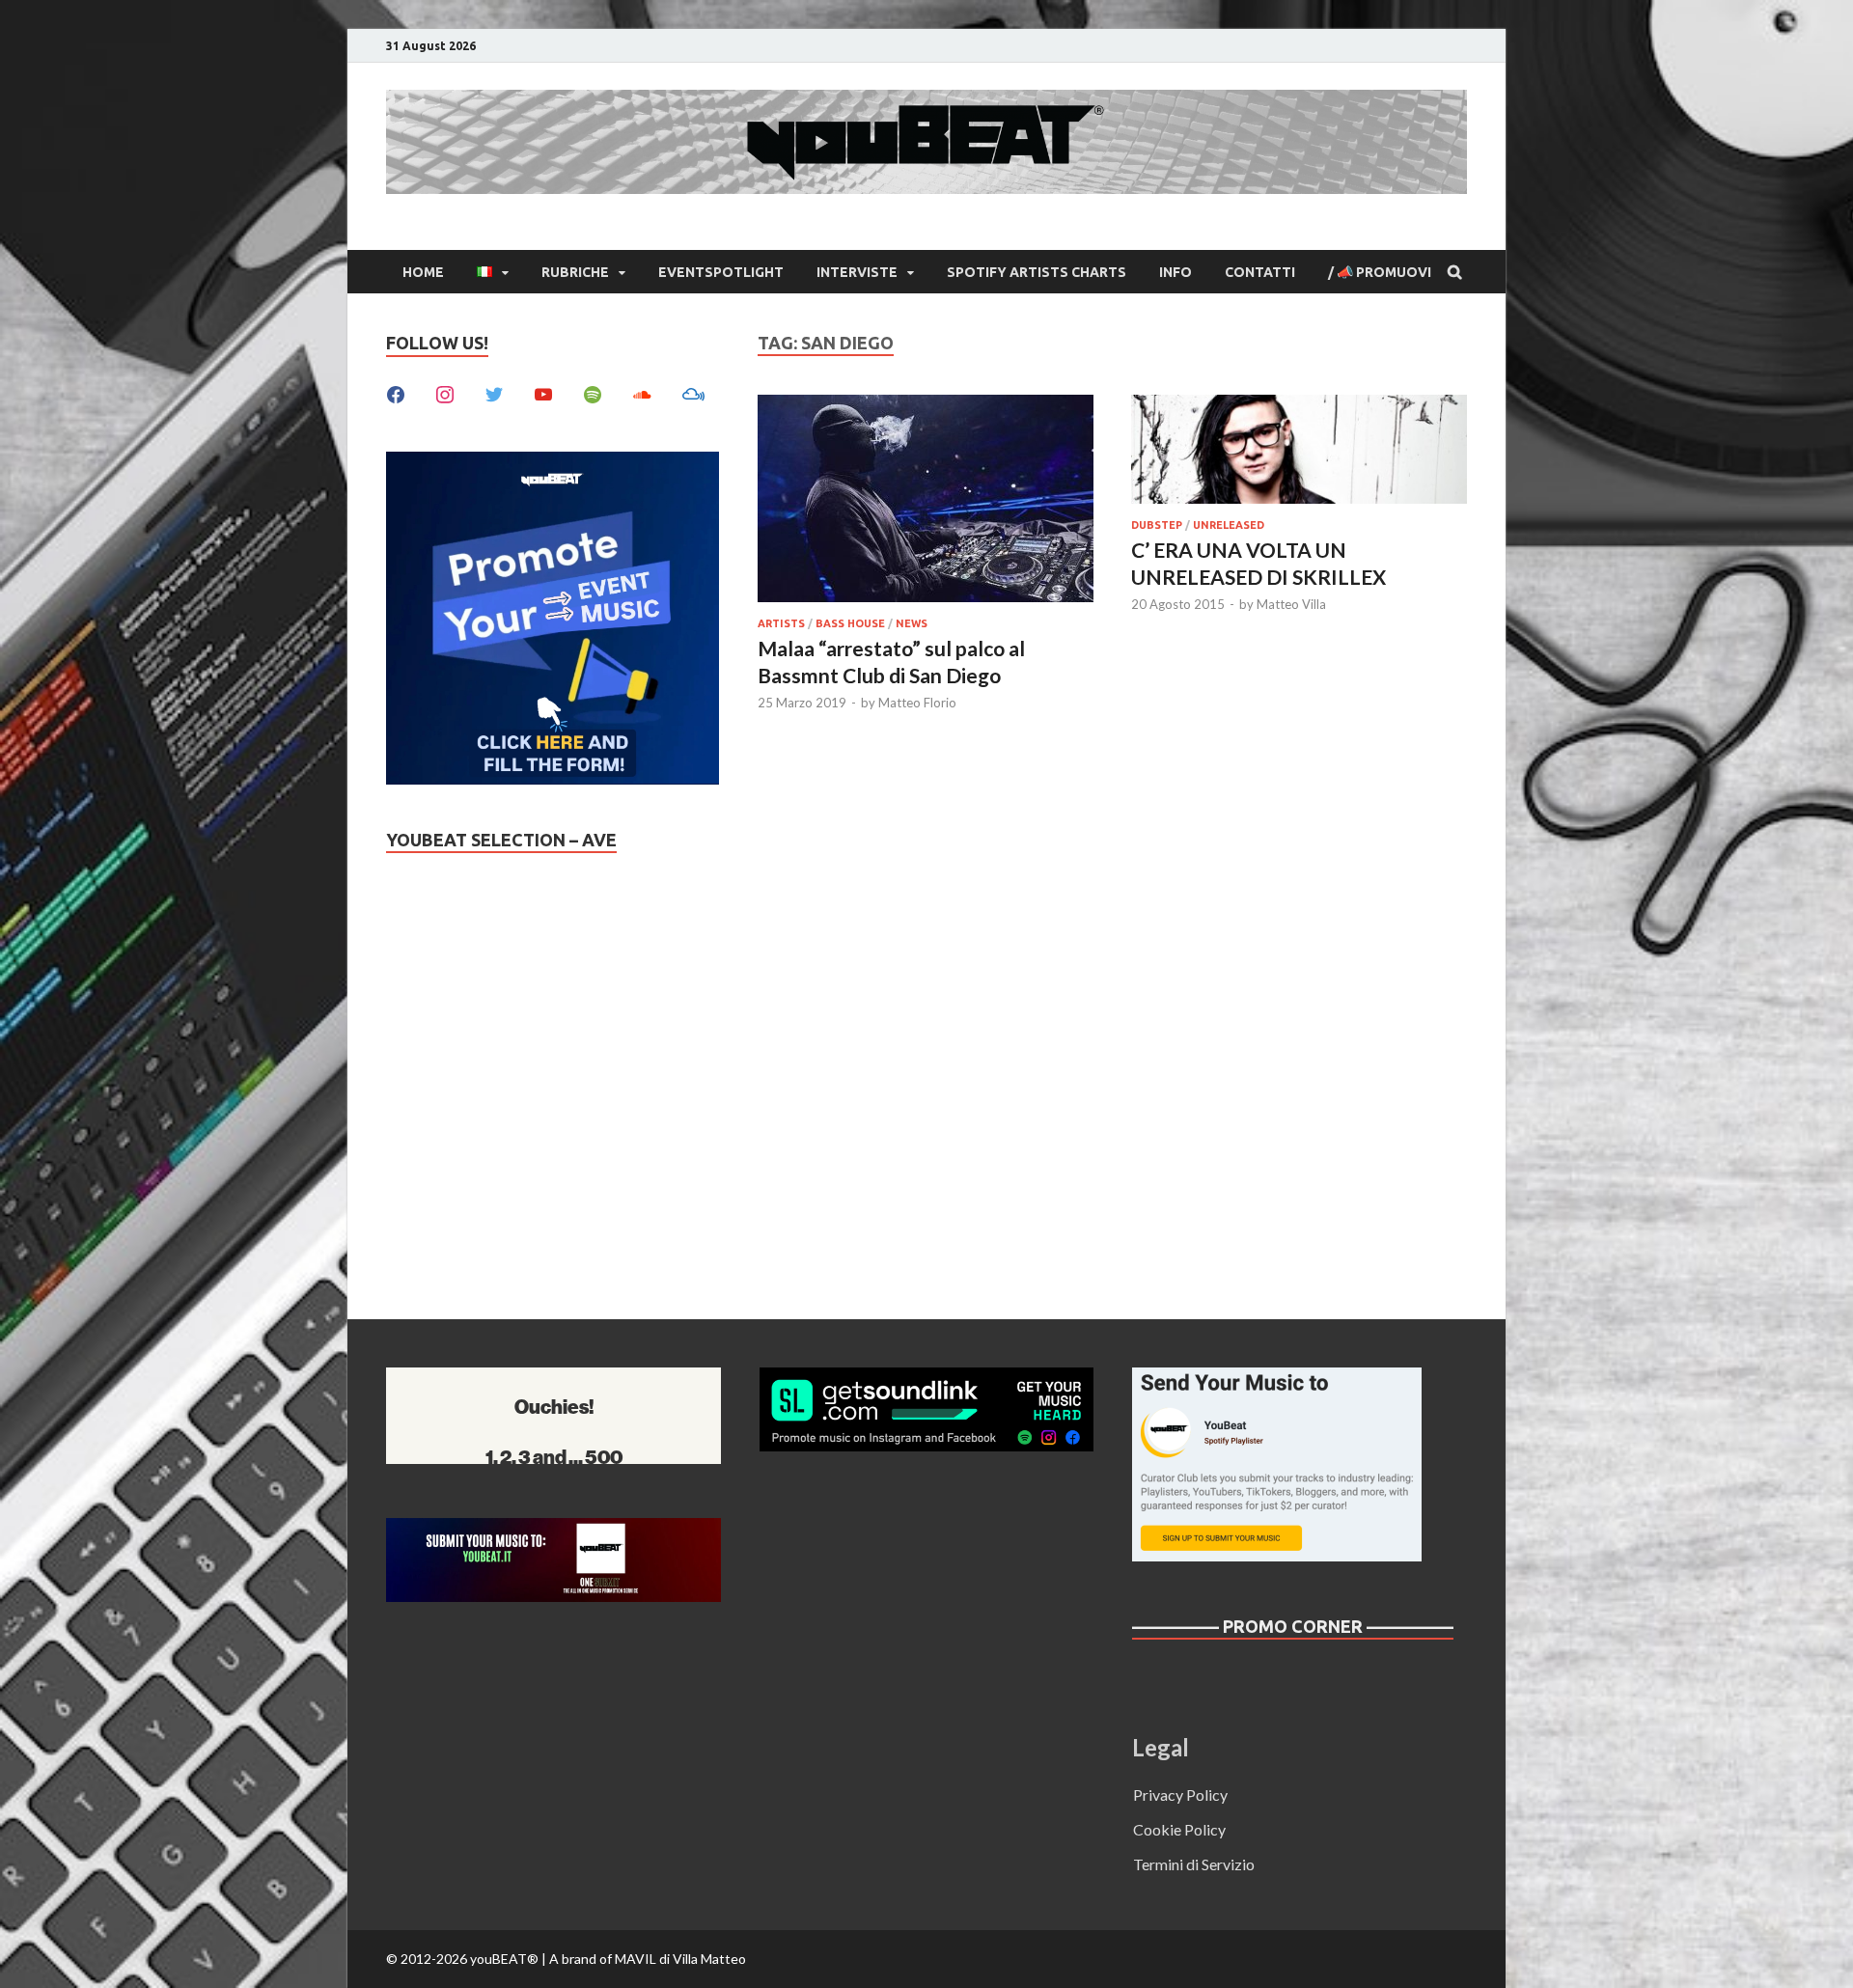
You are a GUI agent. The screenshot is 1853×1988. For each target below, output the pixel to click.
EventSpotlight (721, 272)
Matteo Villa (1291, 604)
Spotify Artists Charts (1037, 272)
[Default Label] (543, 392)
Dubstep (1157, 525)
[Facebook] (396, 392)
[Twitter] (494, 392)
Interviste (857, 272)
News (912, 623)
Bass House (850, 623)
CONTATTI (1260, 272)
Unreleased (1229, 525)
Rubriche (575, 272)
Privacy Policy (1180, 1795)
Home (423, 272)
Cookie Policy (1179, 1829)
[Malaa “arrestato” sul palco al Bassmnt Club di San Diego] (926, 501)
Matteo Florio (917, 703)
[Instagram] (445, 392)
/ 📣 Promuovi (1380, 272)
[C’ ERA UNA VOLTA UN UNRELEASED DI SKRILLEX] (1299, 452)
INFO (1175, 272)
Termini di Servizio (1194, 1864)
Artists (781, 623)
